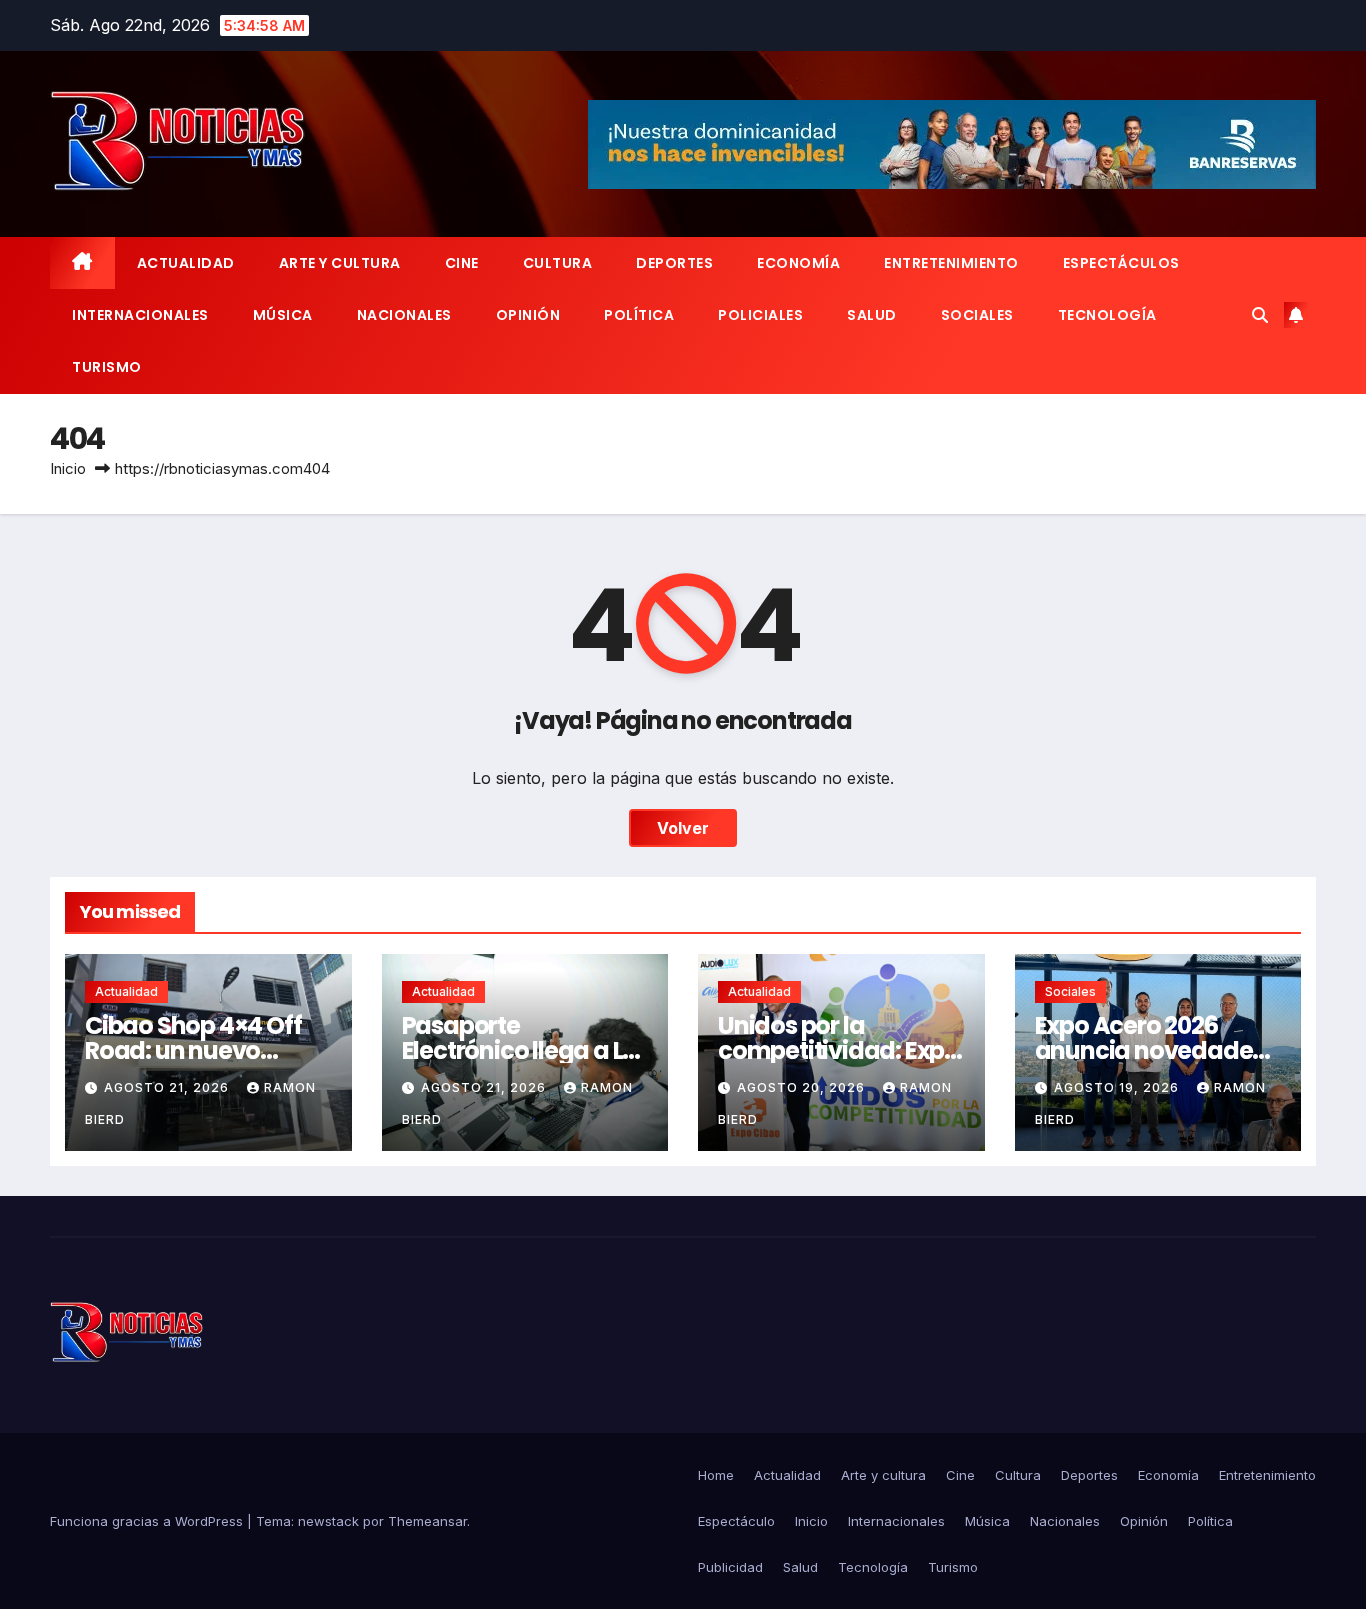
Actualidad (186, 263)
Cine (462, 263)
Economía (798, 263)
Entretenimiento (951, 263)
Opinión (528, 315)
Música (283, 315)
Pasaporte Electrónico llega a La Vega (520, 1050)
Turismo (107, 367)
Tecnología (1107, 315)
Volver (683, 828)
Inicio (68, 468)
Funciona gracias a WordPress (148, 1521)
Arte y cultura (340, 263)
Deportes (674, 263)
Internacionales (140, 315)
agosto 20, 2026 (803, 1087)
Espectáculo (736, 1521)
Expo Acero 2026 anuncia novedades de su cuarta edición (1150, 1050)
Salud (872, 315)
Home (716, 1475)
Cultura (558, 263)
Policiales (760, 315)
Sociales (977, 315)
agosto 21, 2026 (168, 1087)
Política (639, 315)
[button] (1260, 315)
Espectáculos (1121, 263)
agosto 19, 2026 (1118, 1087)
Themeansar (427, 1521)
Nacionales (404, 315)
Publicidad (730, 1567)
